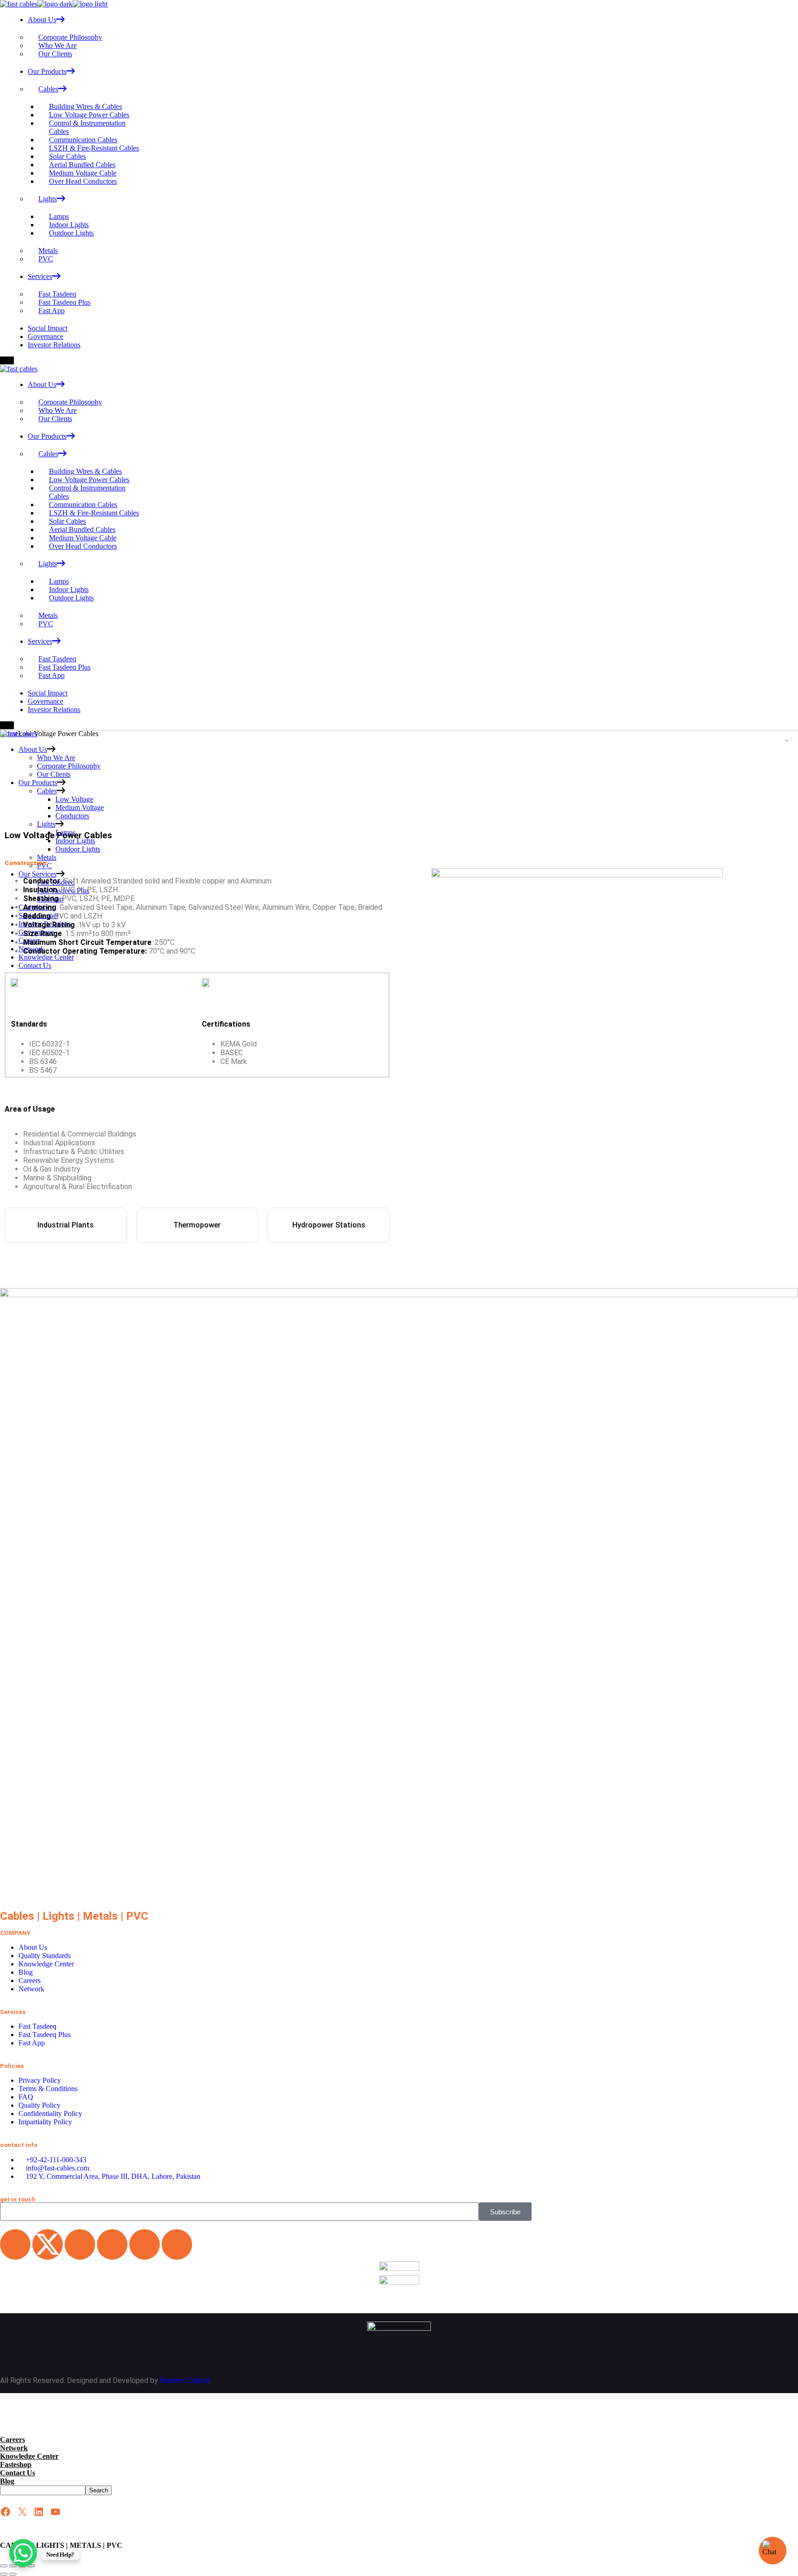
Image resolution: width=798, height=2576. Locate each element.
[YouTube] (55, 2512)
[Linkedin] (15, 2244)
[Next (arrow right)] (13, 2574)
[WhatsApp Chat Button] (23, 2553)
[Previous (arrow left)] (4, 2574)
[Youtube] (145, 2244)
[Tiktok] (177, 2244)
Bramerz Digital (184, 2380)
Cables (17, 1916)
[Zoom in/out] (4, 2566)
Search (99, 2490)
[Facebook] (80, 2244)
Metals (100, 1916)
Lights (58, 1916)
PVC (137, 1916)
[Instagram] (112, 2244)
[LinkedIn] (39, 2512)
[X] (22, 2512)
